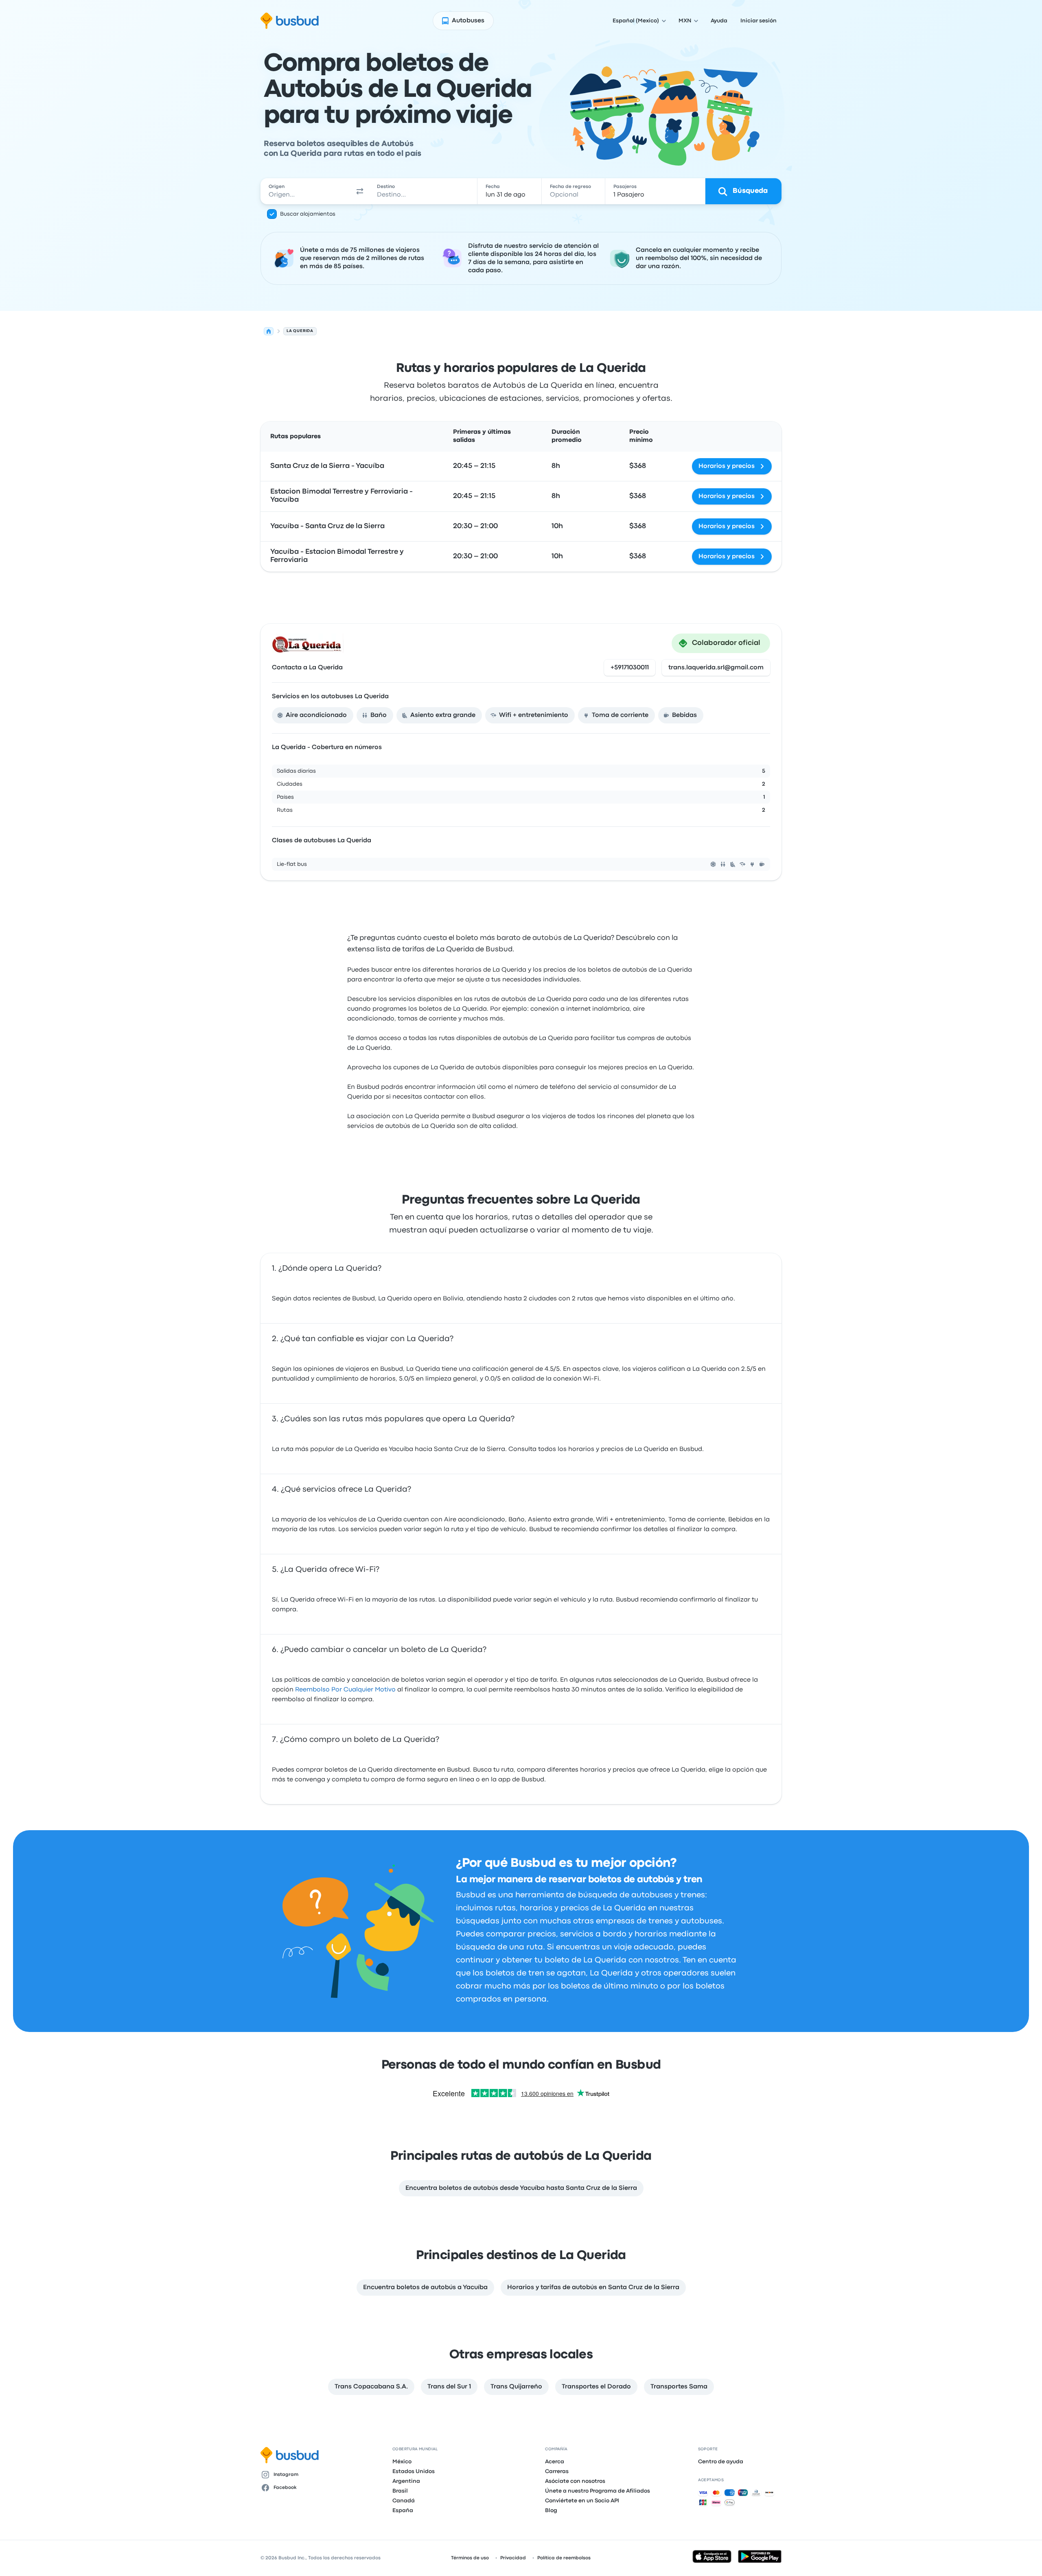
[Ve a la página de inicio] (290, 21)
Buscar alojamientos (308, 214)
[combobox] (306, 191)
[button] (360, 191)
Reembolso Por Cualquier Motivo (345, 1690)
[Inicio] (269, 331)
